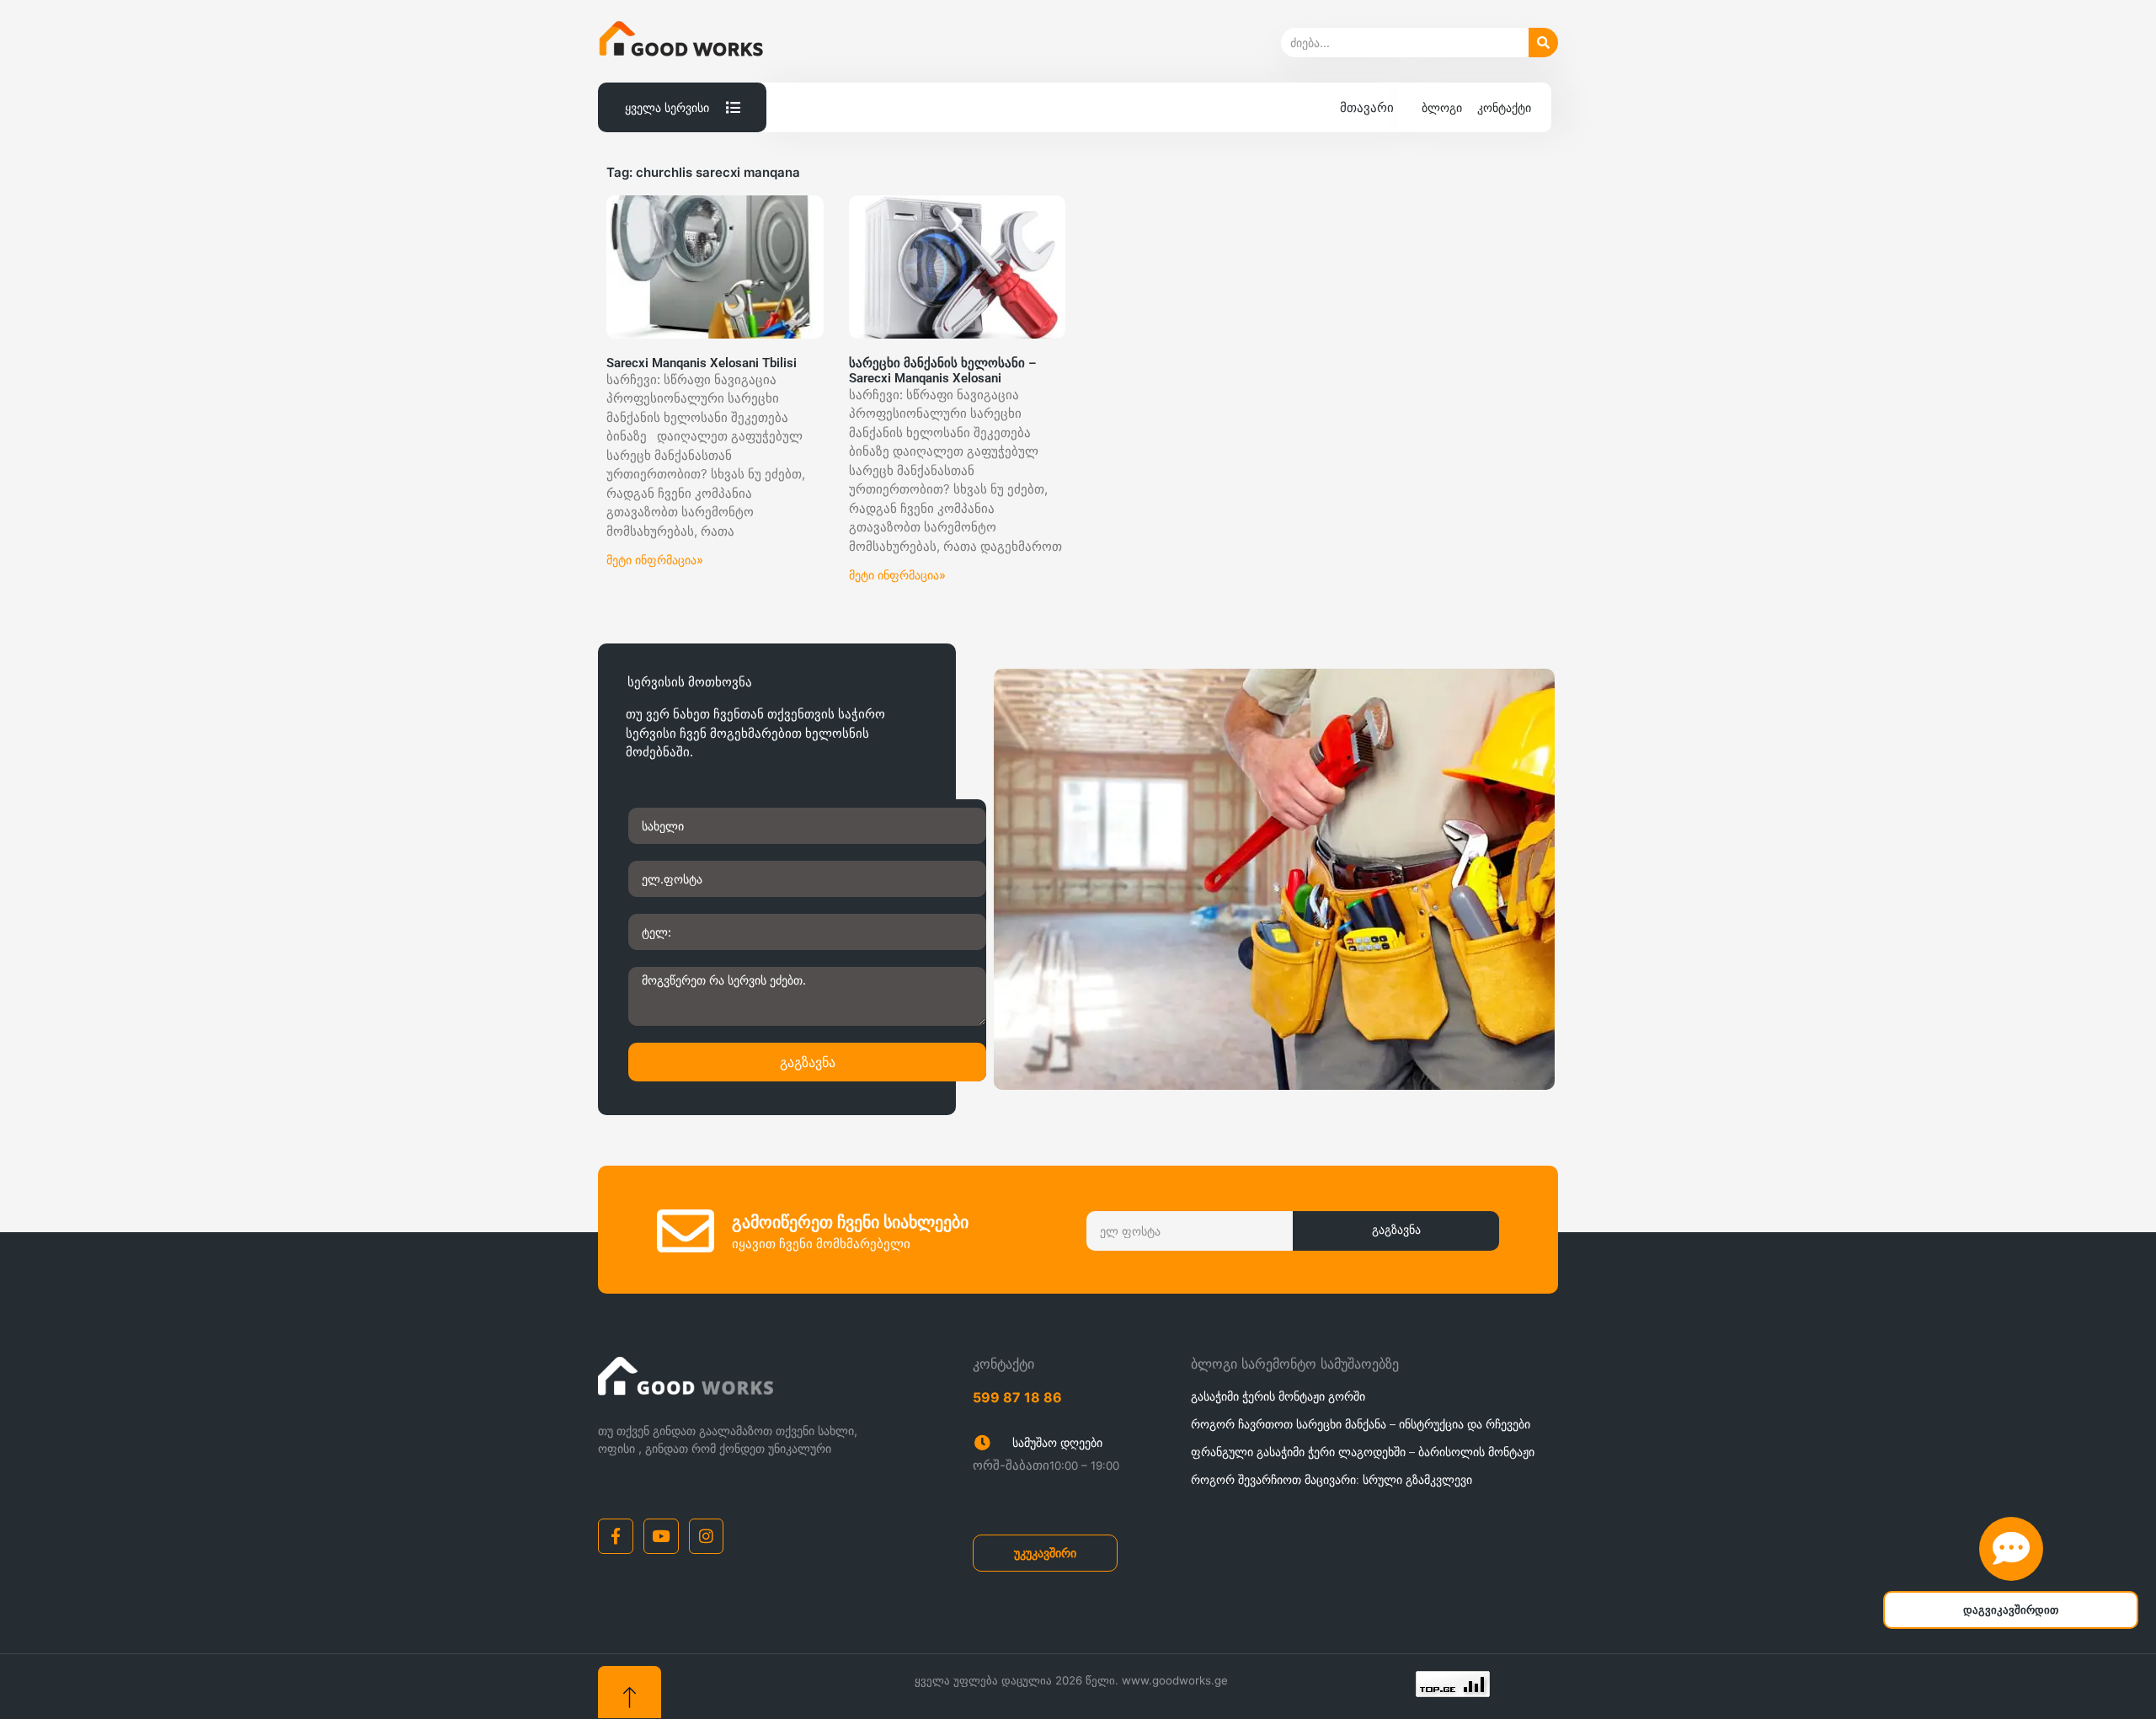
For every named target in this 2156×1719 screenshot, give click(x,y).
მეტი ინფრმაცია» (655, 560)
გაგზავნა (808, 1062)
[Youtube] (661, 1536)
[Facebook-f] (616, 1536)
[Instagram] (707, 1536)
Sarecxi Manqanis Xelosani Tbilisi (702, 363)
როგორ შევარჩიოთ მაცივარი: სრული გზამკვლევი (1331, 1479)
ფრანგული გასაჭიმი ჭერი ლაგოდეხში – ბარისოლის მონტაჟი (1363, 1452)
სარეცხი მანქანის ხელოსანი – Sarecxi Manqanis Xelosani (943, 371)
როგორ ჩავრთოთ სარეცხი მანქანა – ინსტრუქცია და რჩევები (1361, 1424)
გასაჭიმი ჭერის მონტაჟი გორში (1278, 1396)
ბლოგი (1442, 107)
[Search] (1543, 43)
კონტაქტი (1504, 107)
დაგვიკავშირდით (2011, 1610)
